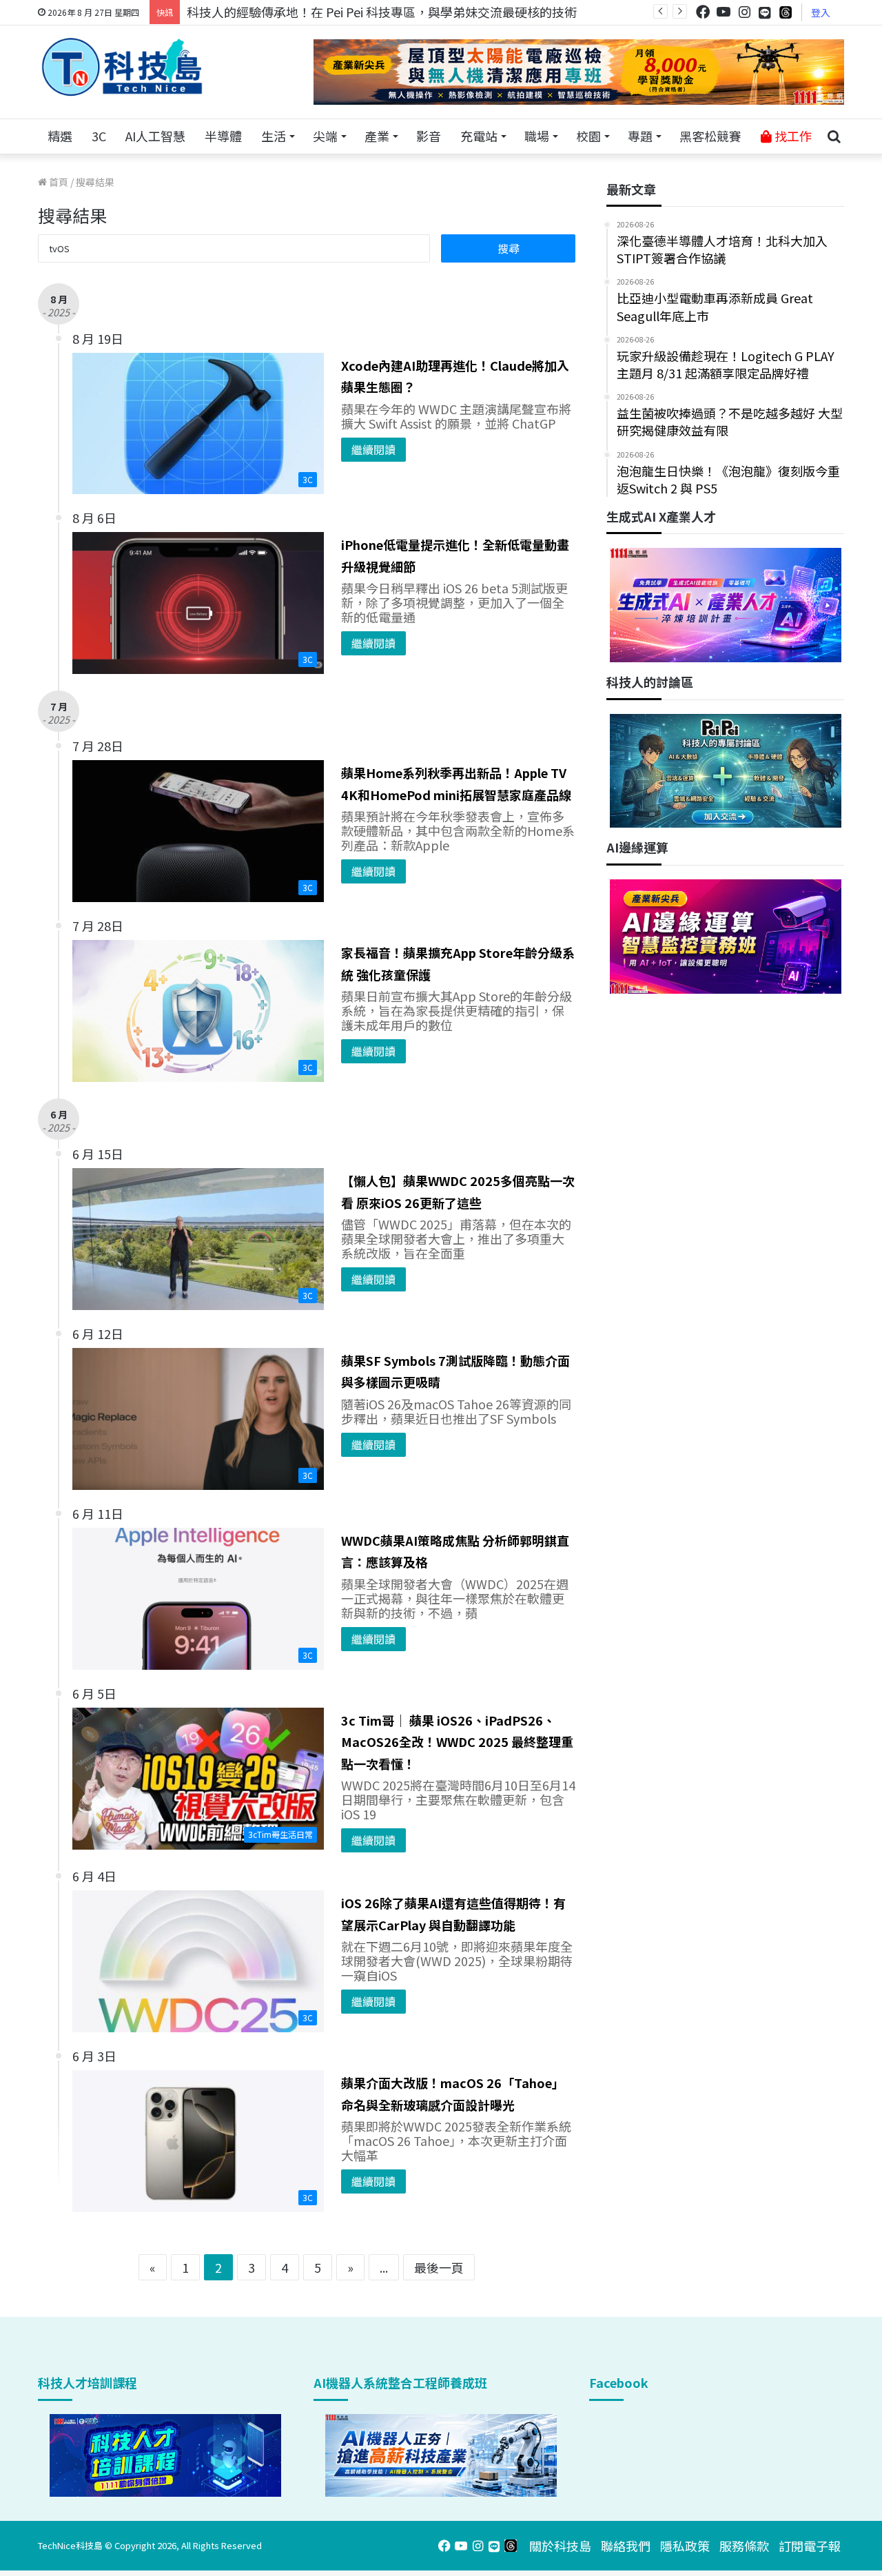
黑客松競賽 (710, 136)
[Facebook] (703, 12)
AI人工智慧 (155, 136)
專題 (640, 136)
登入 (821, 12)
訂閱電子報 (810, 2546)
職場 (537, 136)
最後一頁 (439, 2267)
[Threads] (786, 12)
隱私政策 (685, 2546)
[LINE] (765, 12)
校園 (588, 136)
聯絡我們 (626, 2546)
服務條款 (744, 2546)
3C (99, 136)
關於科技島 (560, 2546)
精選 (60, 136)
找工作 (792, 136)
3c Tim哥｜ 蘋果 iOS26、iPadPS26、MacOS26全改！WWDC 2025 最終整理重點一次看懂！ (457, 1742)
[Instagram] (744, 12)
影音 (429, 136)
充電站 (479, 136)
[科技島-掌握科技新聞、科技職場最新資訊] (122, 67)
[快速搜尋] (834, 136)
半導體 (223, 136)
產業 (377, 136)
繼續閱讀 (373, 449)
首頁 (58, 182)
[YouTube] (724, 12)
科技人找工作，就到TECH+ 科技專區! (291, 12)
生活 (274, 136)
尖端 (325, 136)
